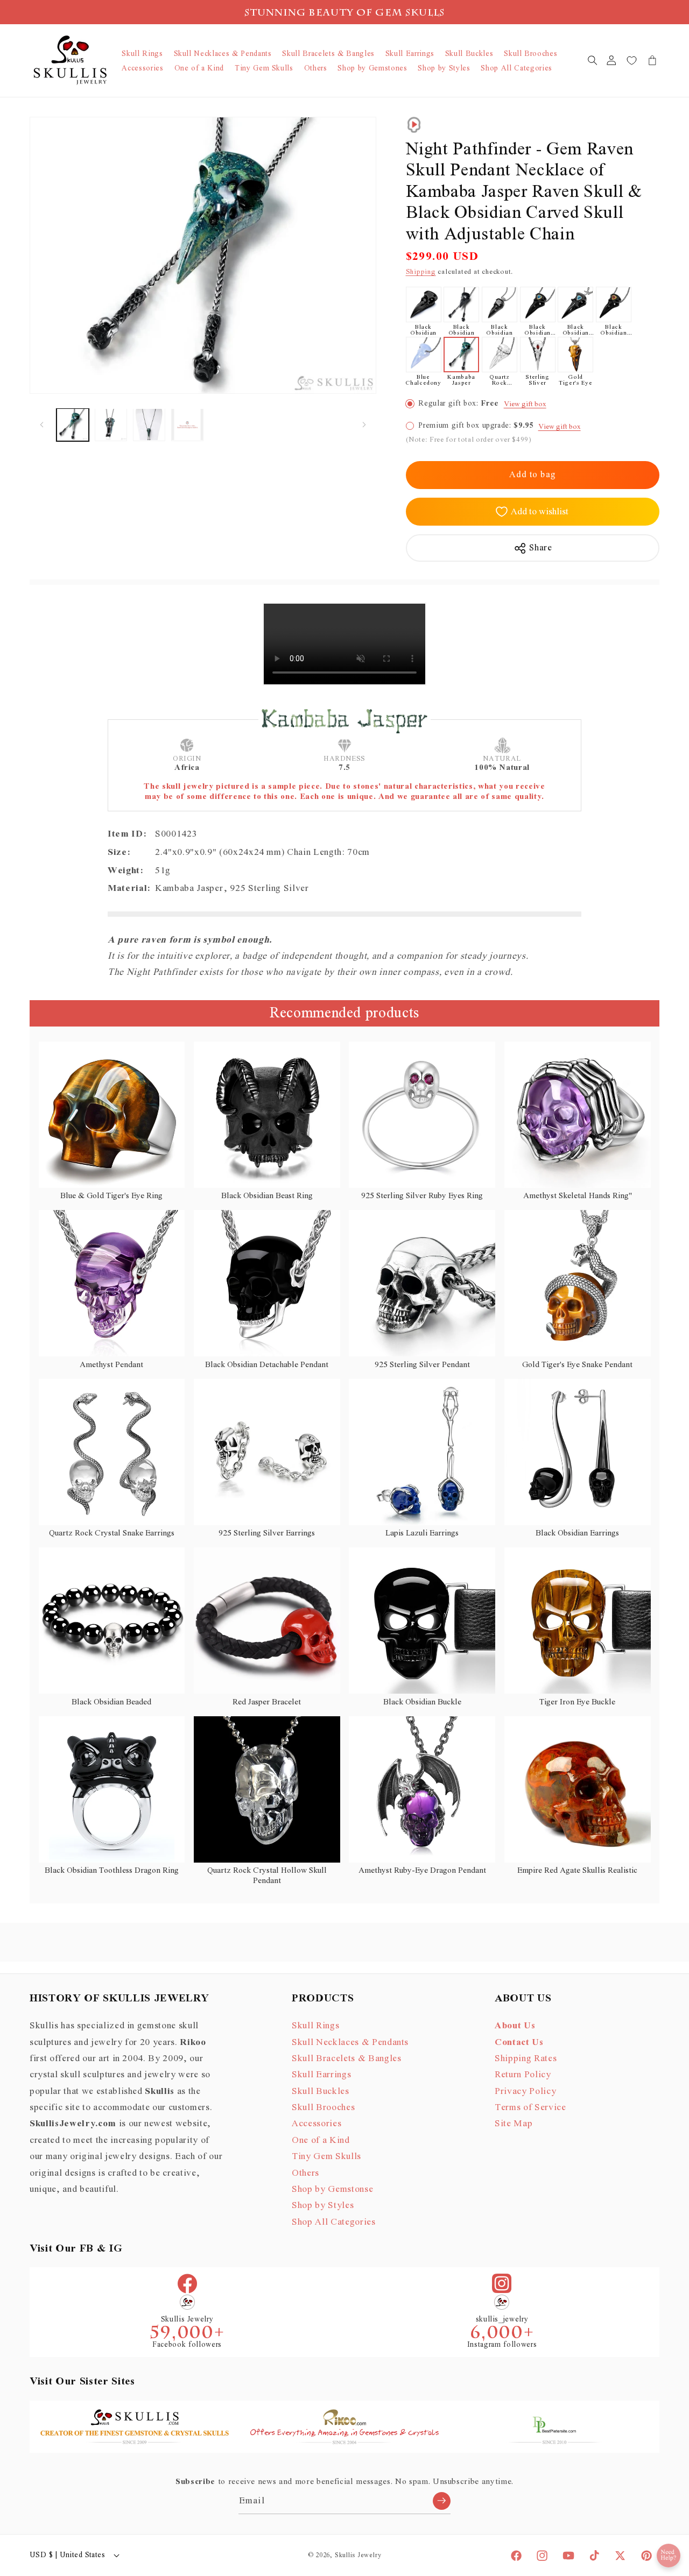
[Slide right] (364, 424)
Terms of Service (530, 2107)
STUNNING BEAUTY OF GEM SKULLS (345, 14)
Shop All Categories (334, 2221)
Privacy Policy (525, 2091)
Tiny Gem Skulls (326, 2156)
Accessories (317, 2124)
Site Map (514, 2124)
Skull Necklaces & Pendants (350, 2042)
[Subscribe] (442, 2501)
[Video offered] (414, 125)
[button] (592, 60)
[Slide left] (41, 424)
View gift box (525, 404)
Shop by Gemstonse (332, 2189)
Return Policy (523, 2075)
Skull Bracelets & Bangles (347, 2058)
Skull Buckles (321, 2091)
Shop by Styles (323, 2205)
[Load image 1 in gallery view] (73, 424)
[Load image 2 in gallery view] (111, 424)
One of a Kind (321, 2140)
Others (305, 2172)
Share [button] (540, 548)
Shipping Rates (526, 2058)
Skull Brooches (323, 2107)
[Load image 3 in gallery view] (149, 424)
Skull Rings (315, 2026)
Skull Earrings (321, 2075)
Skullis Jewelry (358, 2555)
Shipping (421, 272)
